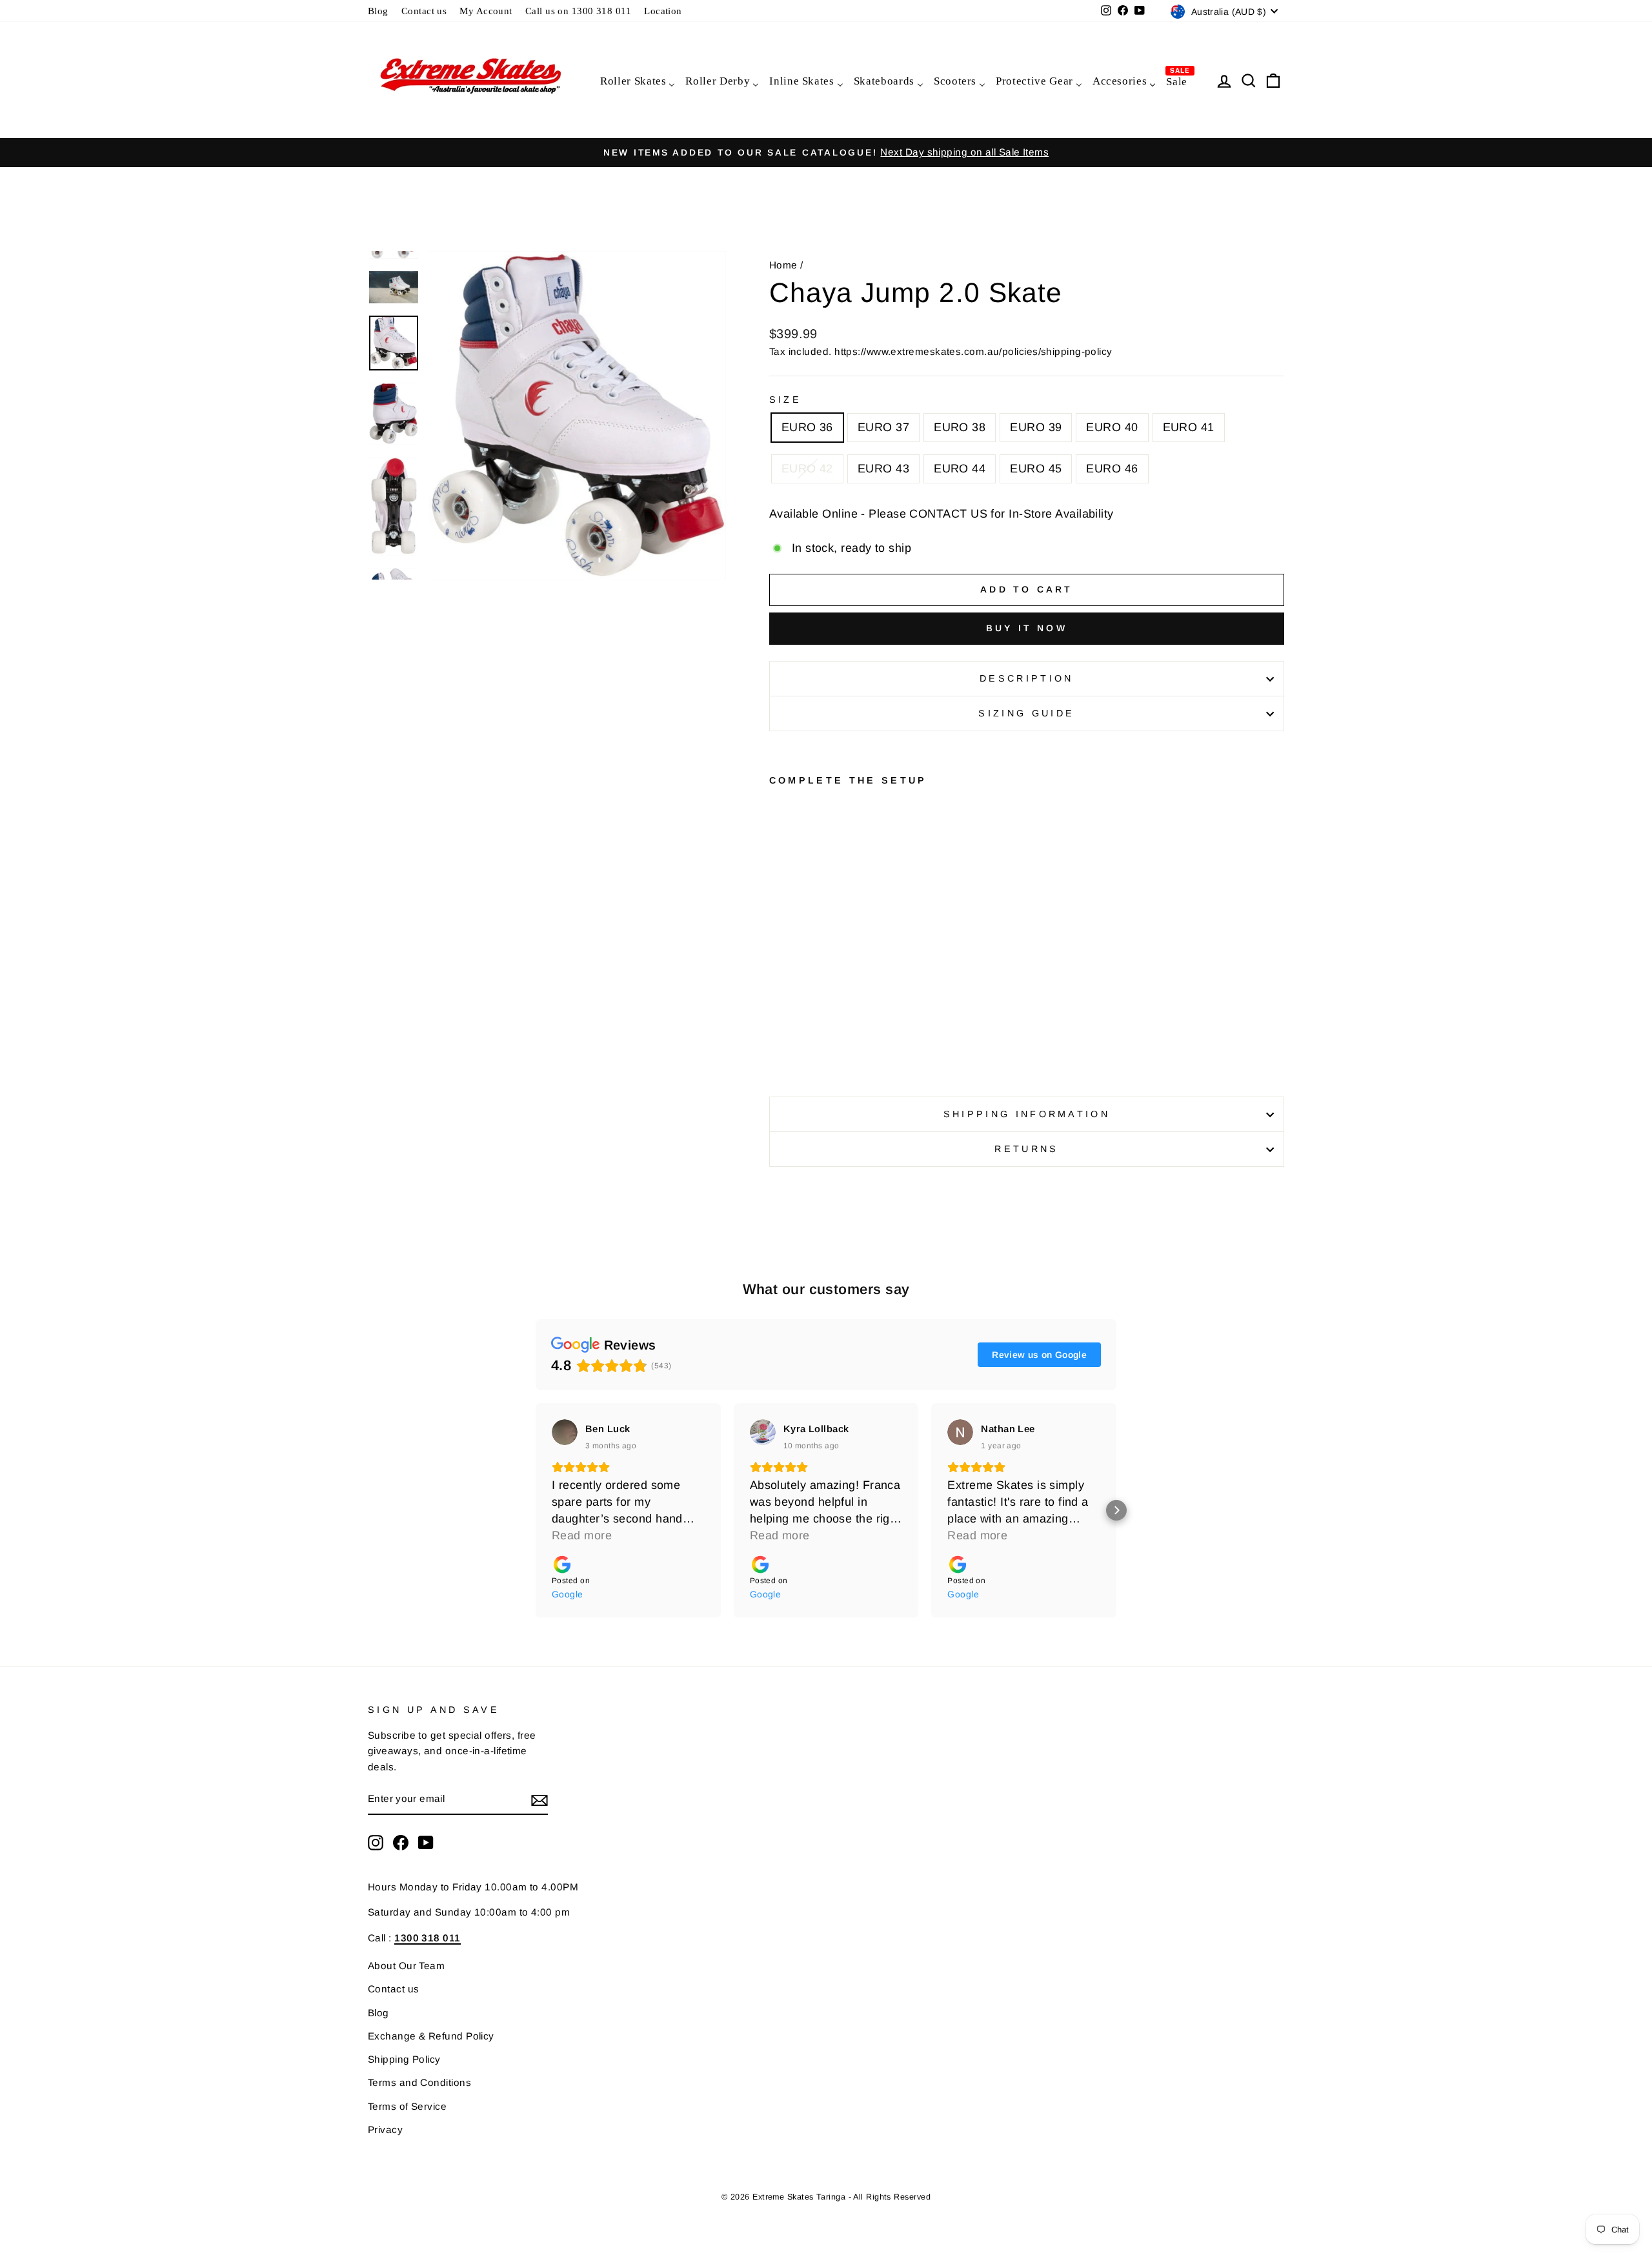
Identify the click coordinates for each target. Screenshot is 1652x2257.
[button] (536, 1510)
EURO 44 (960, 469)
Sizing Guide (1026, 713)
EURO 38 (960, 427)
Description (1027, 678)
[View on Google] (565, 1432)
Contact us (424, 11)
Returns (1026, 1149)
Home (783, 265)
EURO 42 (807, 469)
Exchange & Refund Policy (431, 2036)
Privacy (385, 2130)
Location (663, 11)
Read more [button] (582, 1535)
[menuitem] (637, 80)
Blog (378, 11)
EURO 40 (1112, 427)
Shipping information (1027, 1114)
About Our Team (406, 1966)
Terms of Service (407, 2106)
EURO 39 (1036, 427)
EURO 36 (807, 427)
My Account (486, 11)
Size (785, 400)
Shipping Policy (404, 2059)
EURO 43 (883, 469)
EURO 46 (1112, 469)
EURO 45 (1036, 469)
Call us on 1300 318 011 (578, 11)
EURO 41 (1189, 427)
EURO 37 (883, 427)
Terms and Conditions (419, 2082)
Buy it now (1027, 628)
